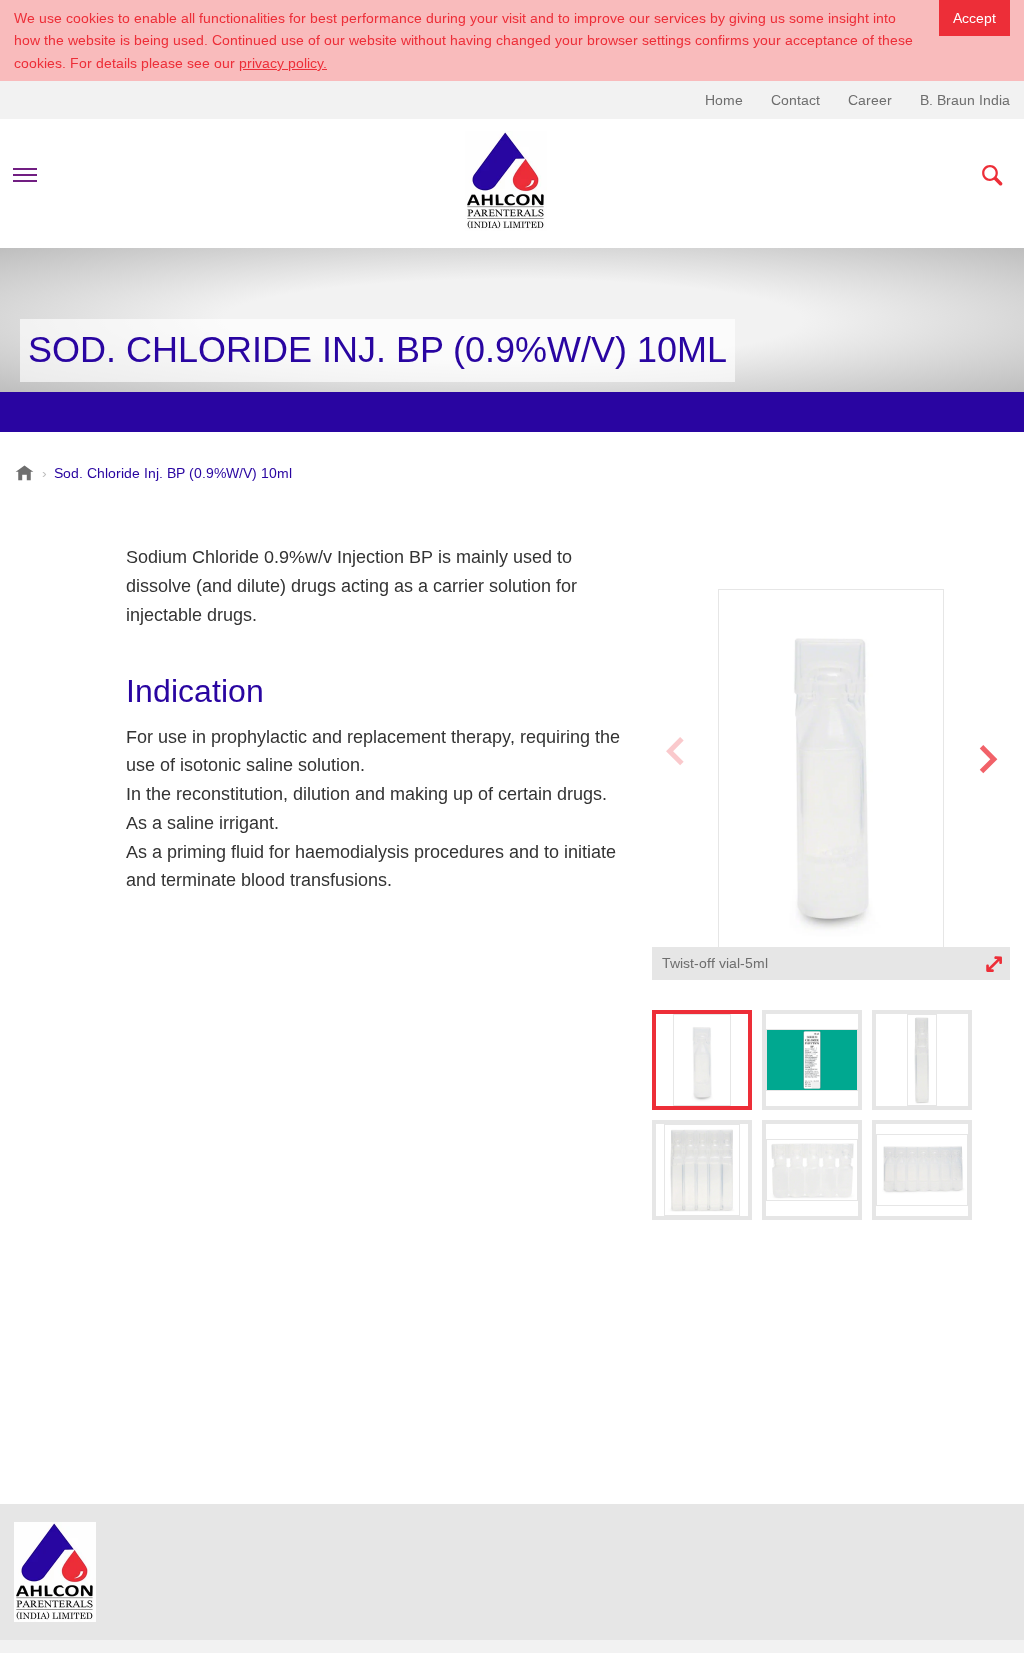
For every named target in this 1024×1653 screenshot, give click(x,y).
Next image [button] (988, 798)
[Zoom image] (831, 769)
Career (870, 100)
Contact (795, 100)
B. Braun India (965, 100)
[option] (831, 787)
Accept (974, 18)
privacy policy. (283, 63)
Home (724, 100)
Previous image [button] (674, 798)
